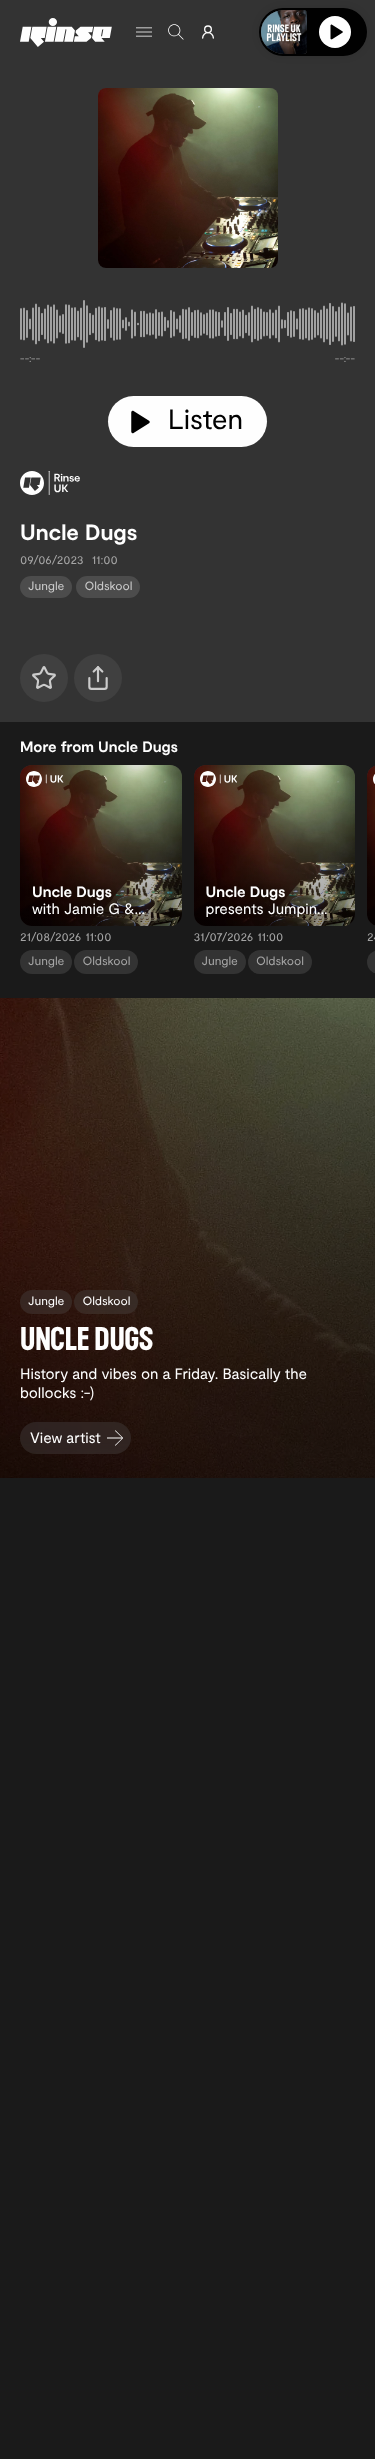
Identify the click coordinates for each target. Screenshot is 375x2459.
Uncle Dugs (78, 532)
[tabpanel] (187, 328)
